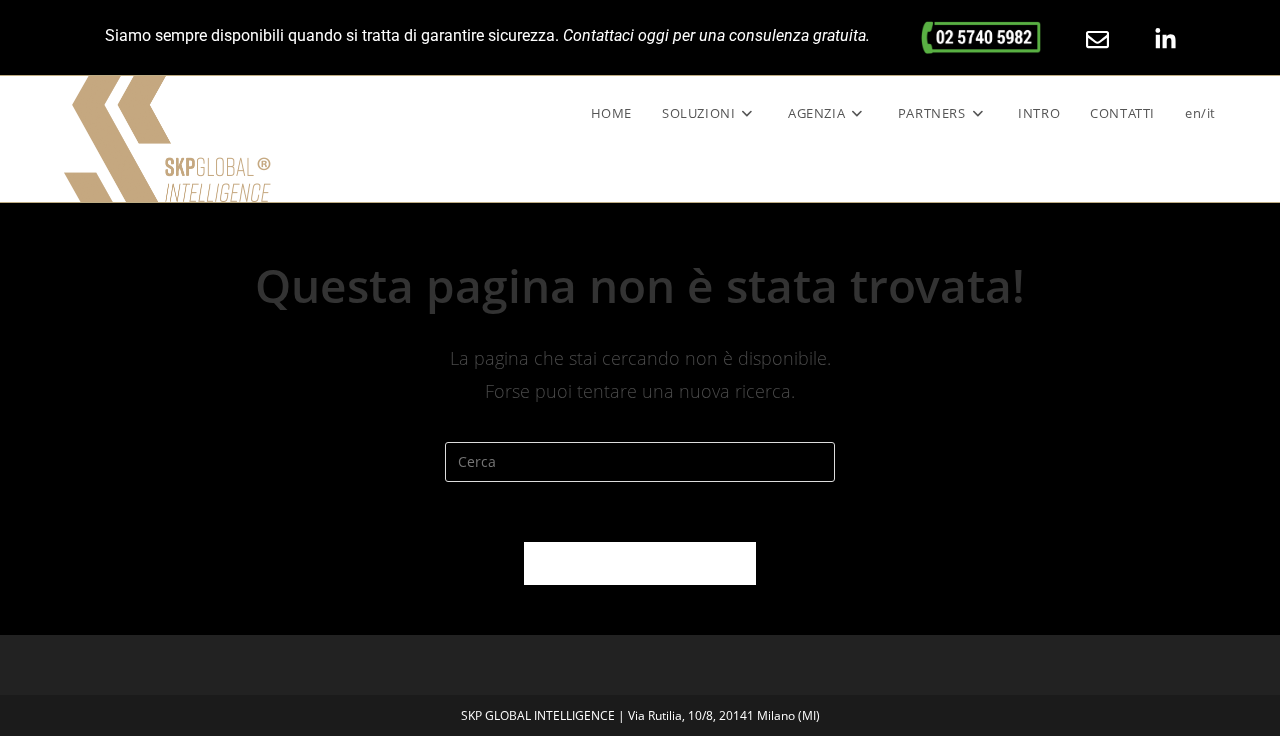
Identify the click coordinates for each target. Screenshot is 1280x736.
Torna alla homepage (640, 563)
